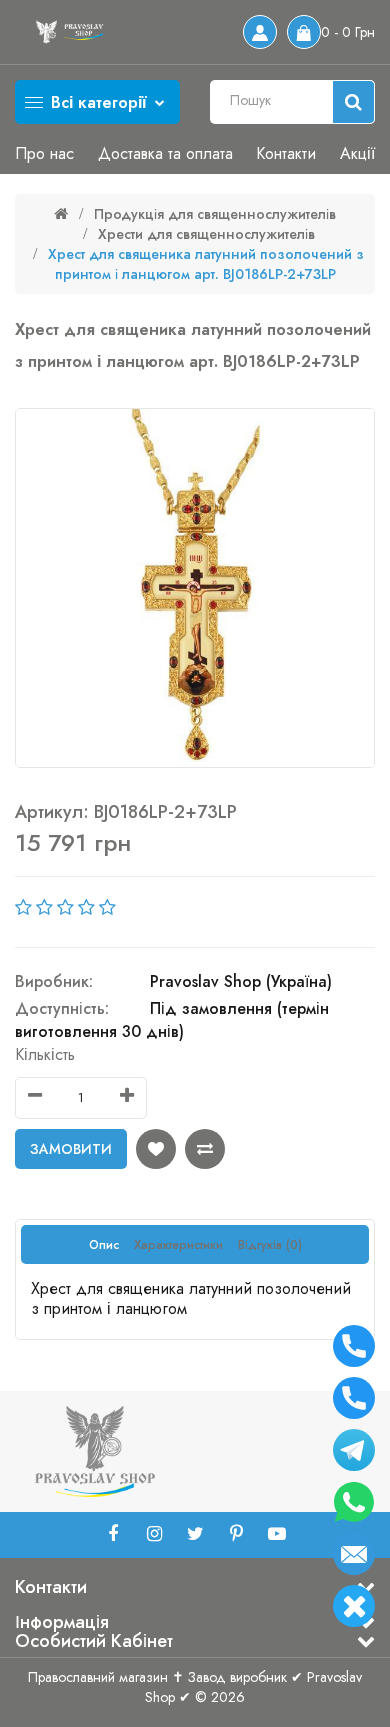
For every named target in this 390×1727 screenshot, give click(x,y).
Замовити (71, 1149)
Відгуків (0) (270, 1245)
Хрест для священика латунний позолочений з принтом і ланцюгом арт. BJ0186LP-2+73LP (206, 264)
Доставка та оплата (165, 153)
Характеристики (178, 1245)
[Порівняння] (205, 1149)
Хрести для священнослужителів (206, 234)
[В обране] (156, 1149)
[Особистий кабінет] (260, 32)
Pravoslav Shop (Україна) (241, 981)
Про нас (44, 153)
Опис (104, 1245)
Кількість (45, 1054)
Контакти (286, 153)
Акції (357, 153)
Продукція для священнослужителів (215, 214)
